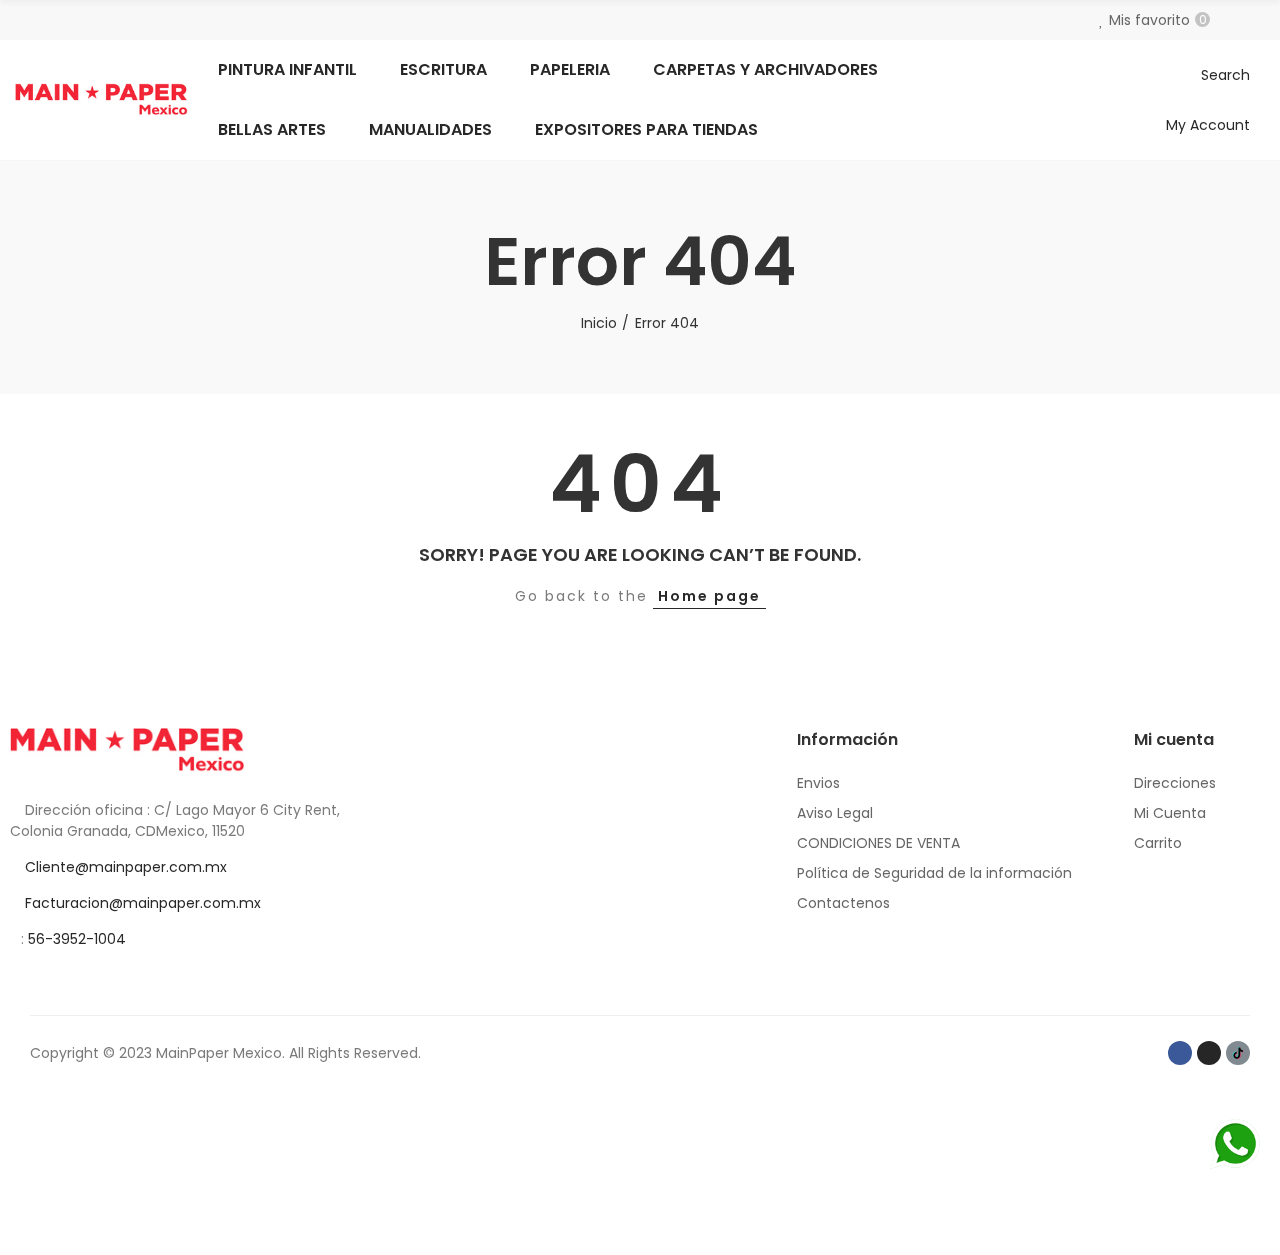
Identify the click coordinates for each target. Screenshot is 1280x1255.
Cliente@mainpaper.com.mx (126, 867)
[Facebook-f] (1180, 1053)
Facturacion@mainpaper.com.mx (143, 903)
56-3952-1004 (77, 939)
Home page (709, 596)
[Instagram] (1209, 1053)
